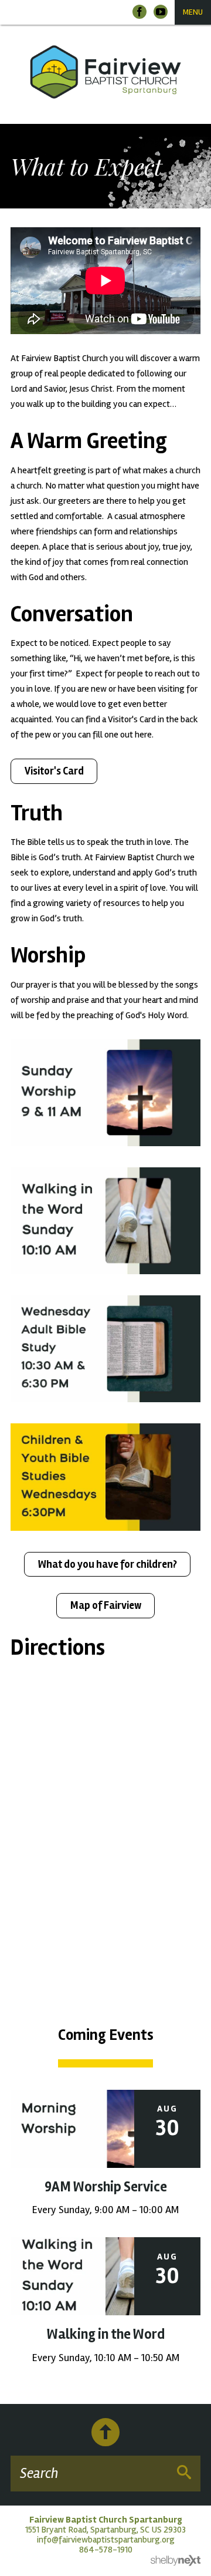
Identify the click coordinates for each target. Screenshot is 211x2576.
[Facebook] (139, 12)
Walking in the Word (106, 2334)
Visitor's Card (54, 771)
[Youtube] (161, 12)
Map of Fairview (106, 1605)
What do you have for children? (108, 1564)
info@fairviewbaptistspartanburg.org (106, 2540)
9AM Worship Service (106, 2187)
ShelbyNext (176, 2561)
